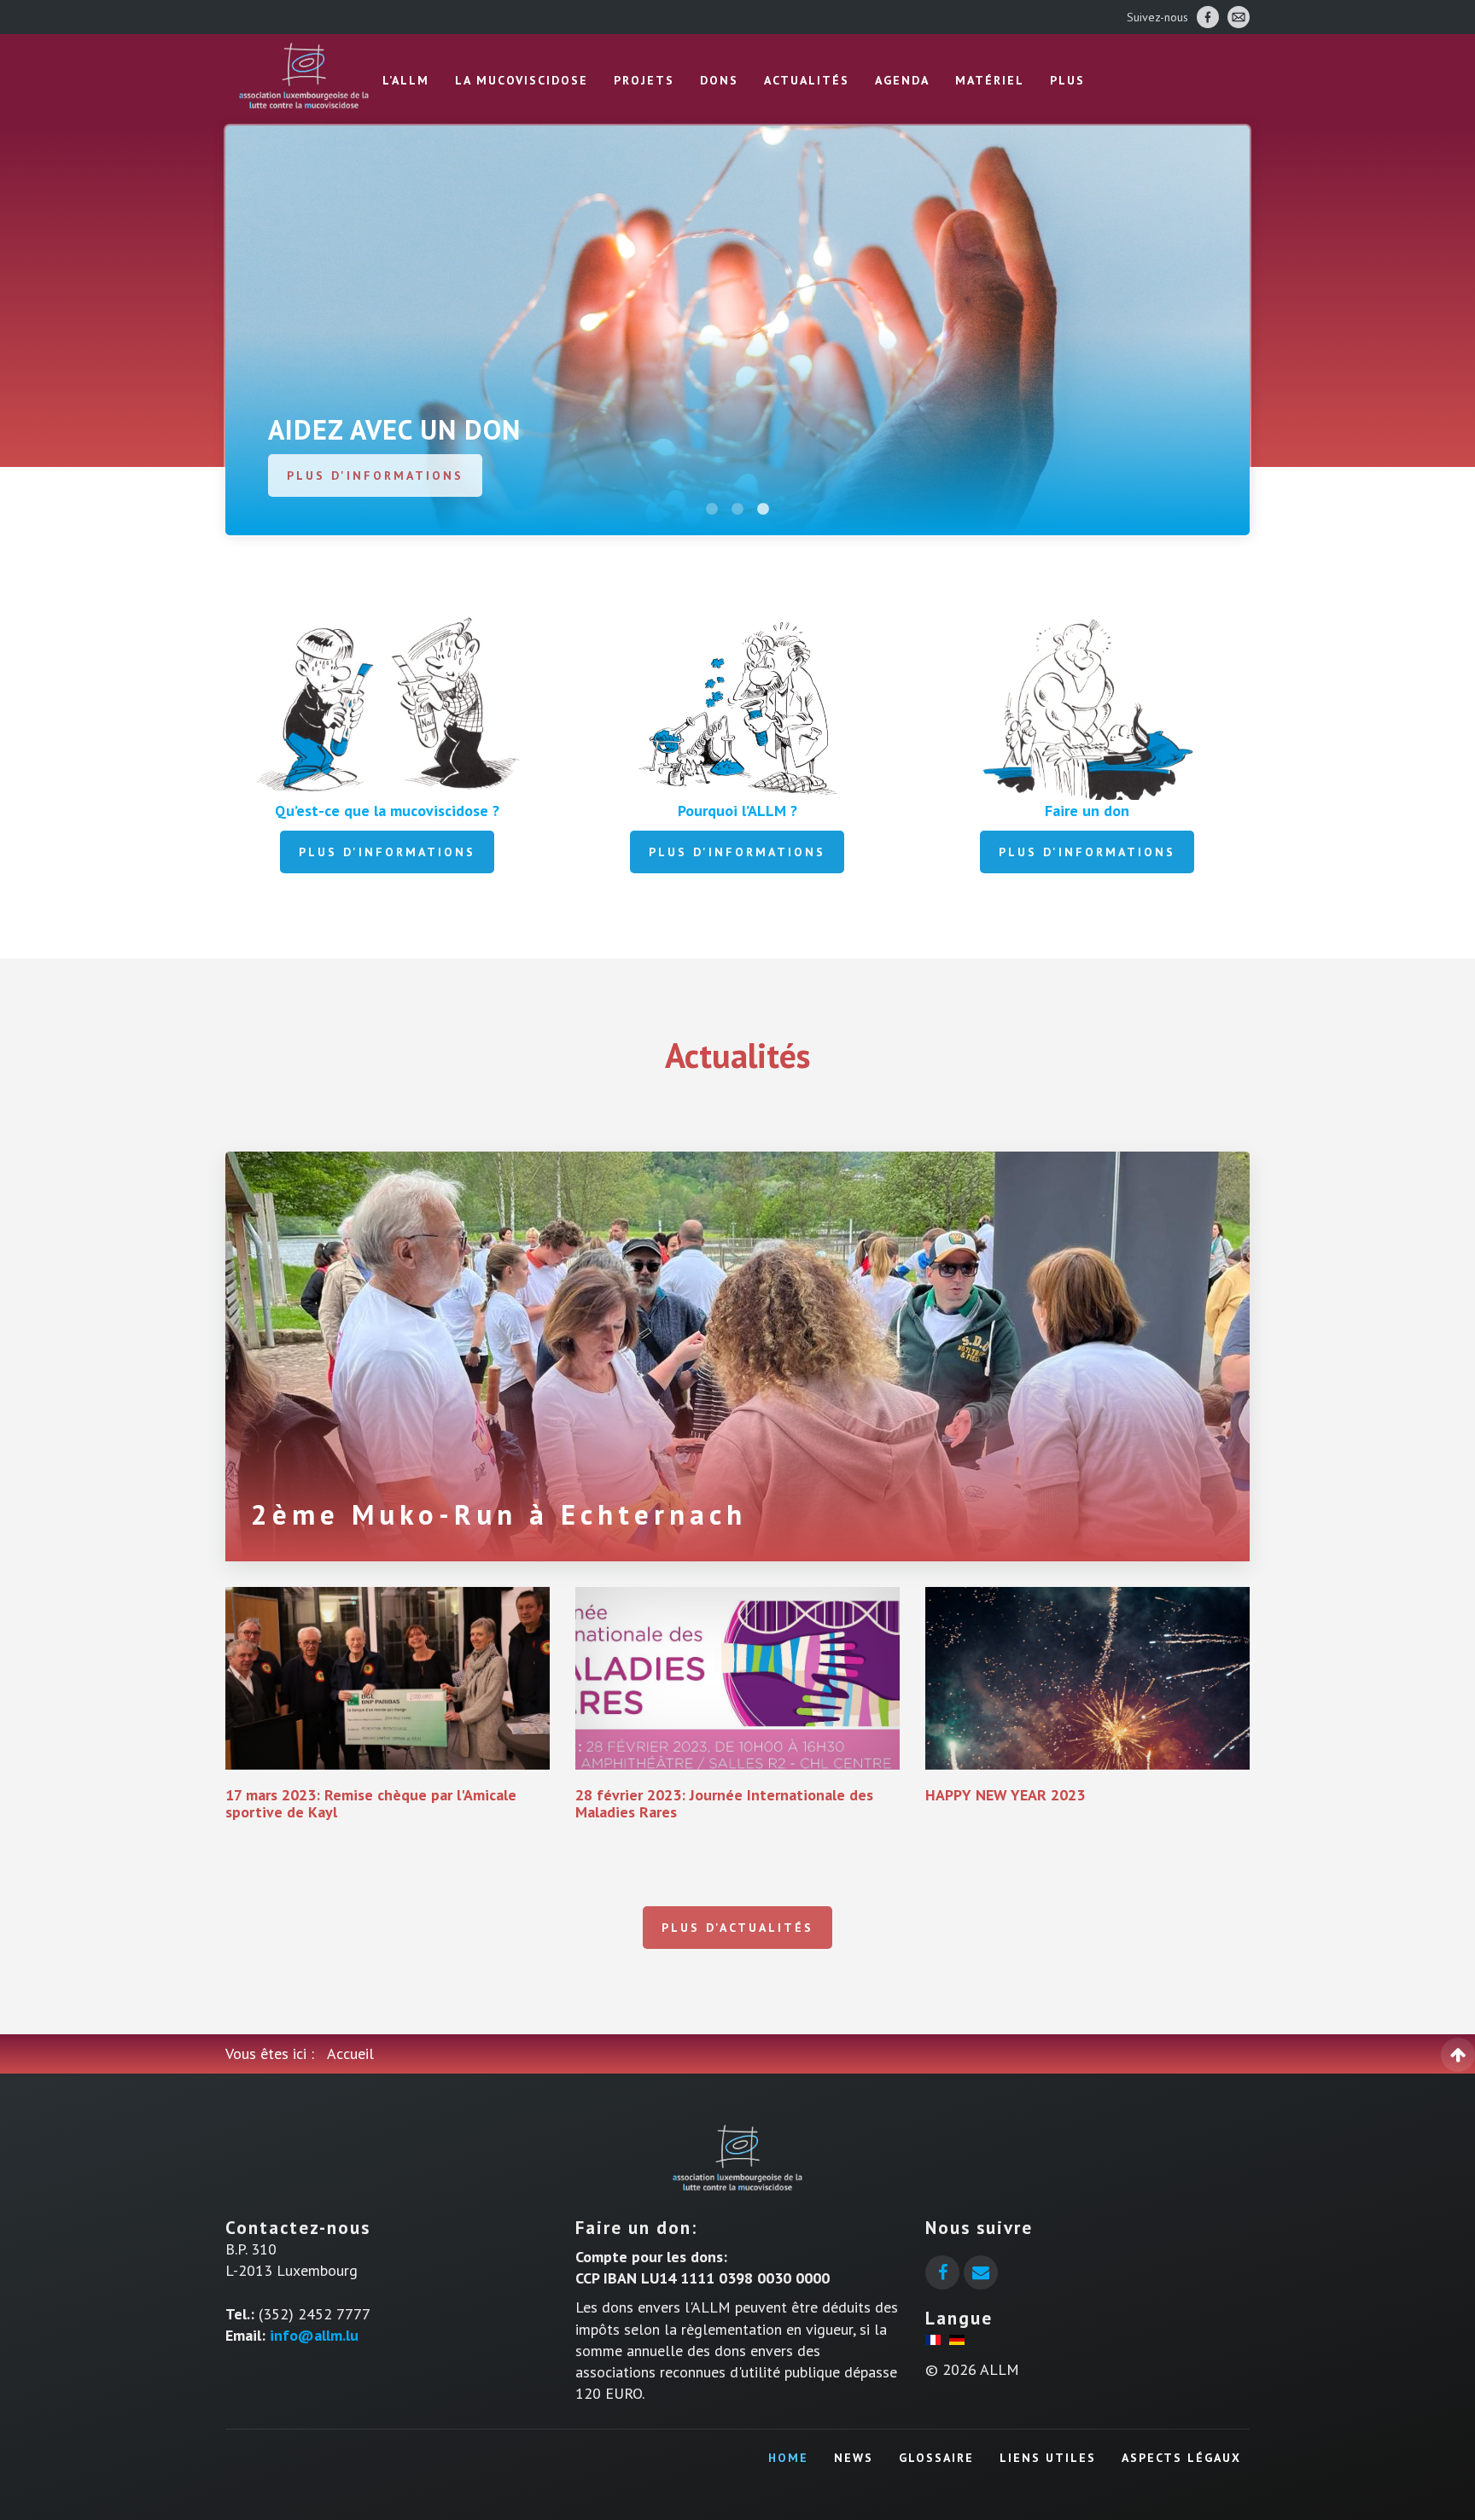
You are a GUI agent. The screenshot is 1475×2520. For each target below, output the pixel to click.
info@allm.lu (314, 2335)
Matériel (990, 80)
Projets (644, 80)
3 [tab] (763, 510)
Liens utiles (1048, 2458)
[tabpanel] (737, 330)
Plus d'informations (375, 475)
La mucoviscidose (522, 80)
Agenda (902, 80)
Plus (1067, 80)
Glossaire (936, 2458)
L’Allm (406, 80)
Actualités (807, 80)
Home (788, 2458)
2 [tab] (737, 510)
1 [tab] (712, 510)
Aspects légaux (1181, 2458)
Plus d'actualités (737, 1928)
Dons (719, 80)
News (854, 2458)
